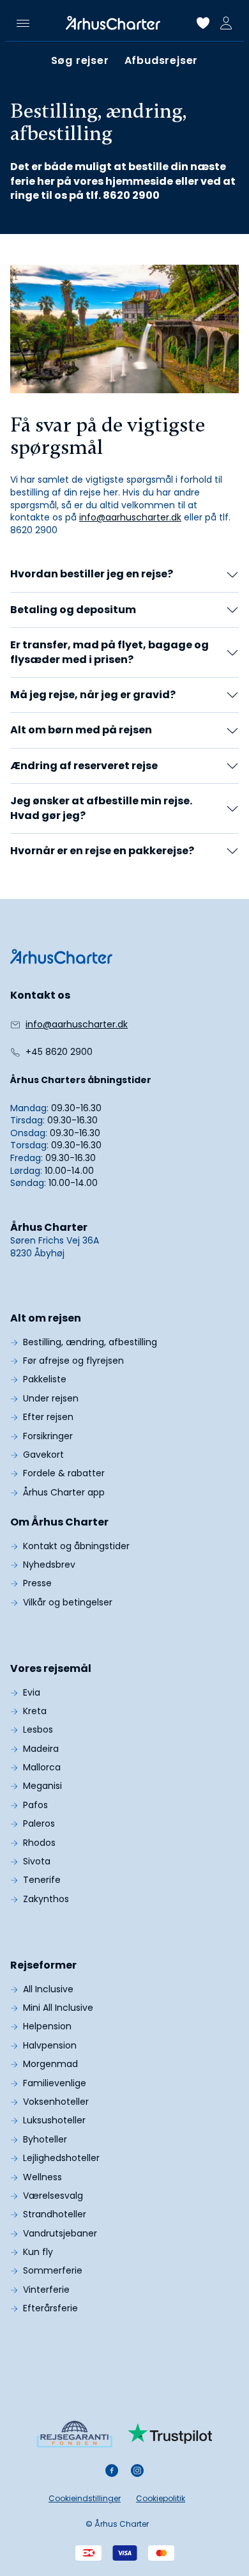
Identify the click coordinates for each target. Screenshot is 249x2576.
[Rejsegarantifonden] (74, 2434)
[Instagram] (137, 2471)
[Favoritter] (203, 23)
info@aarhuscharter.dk (130, 517)
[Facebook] (112, 2471)
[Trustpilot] (170, 2433)
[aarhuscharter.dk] (61, 956)
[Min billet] (226, 23)
